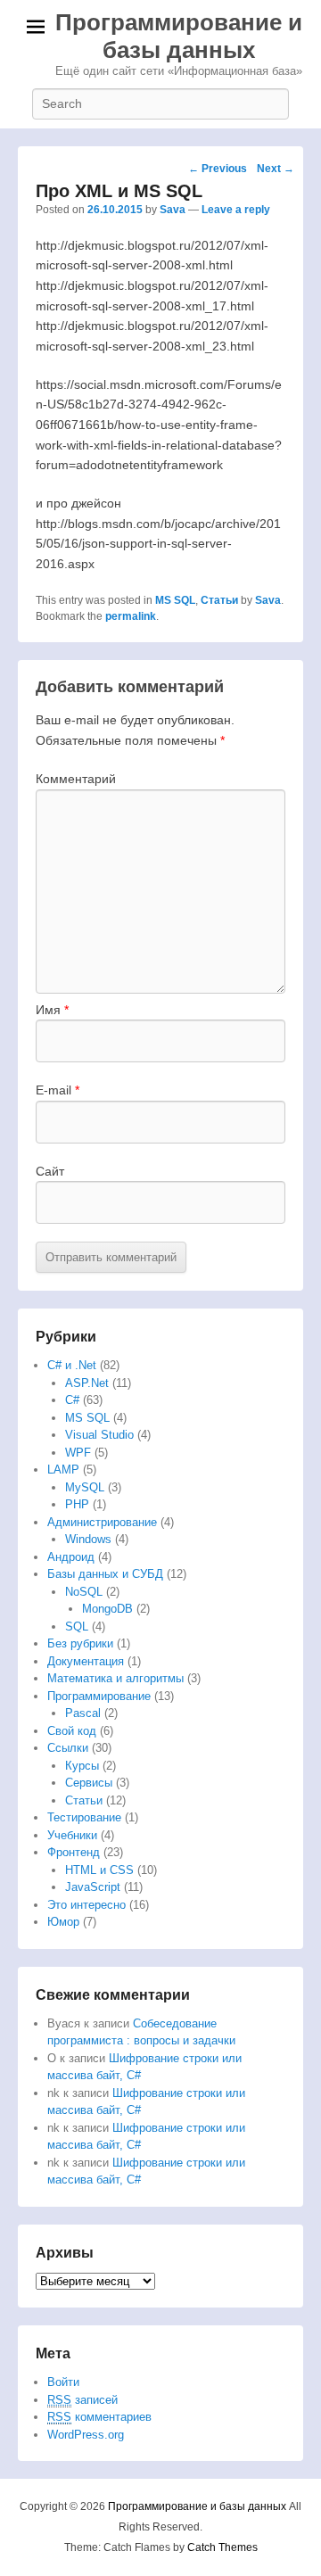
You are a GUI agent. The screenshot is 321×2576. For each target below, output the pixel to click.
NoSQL (84, 1592)
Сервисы (89, 1783)
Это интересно (86, 1905)
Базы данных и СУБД (105, 1574)
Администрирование (102, 1522)
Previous (218, 169)
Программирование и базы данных (179, 36)
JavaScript (93, 1887)
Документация (86, 1661)
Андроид (71, 1557)
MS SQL (175, 600)
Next (276, 169)
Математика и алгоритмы (115, 1678)
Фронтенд (74, 1852)
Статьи (219, 600)
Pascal (83, 1713)
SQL (77, 1627)
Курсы (82, 1766)
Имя (52, 1010)
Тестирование (84, 1817)
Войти (63, 2382)
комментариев (99, 2417)
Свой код (72, 1731)
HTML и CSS (99, 1870)
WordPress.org (86, 2435)
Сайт (50, 1171)
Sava (173, 210)
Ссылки (68, 1748)
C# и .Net (72, 1365)
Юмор (63, 1922)
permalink (131, 616)
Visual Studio (99, 1435)
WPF (78, 1453)
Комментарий (76, 779)
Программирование (99, 1696)
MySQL (85, 1487)
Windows (88, 1539)
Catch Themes (222, 2547)
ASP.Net (87, 1383)
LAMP (63, 1470)
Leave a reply (236, 210)
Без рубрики (80, 1643)
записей (82, 2400)
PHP (77, 1504)
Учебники (72, 1835)
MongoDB (107, 1609)
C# (72, 1400)
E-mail (58, 1090)
